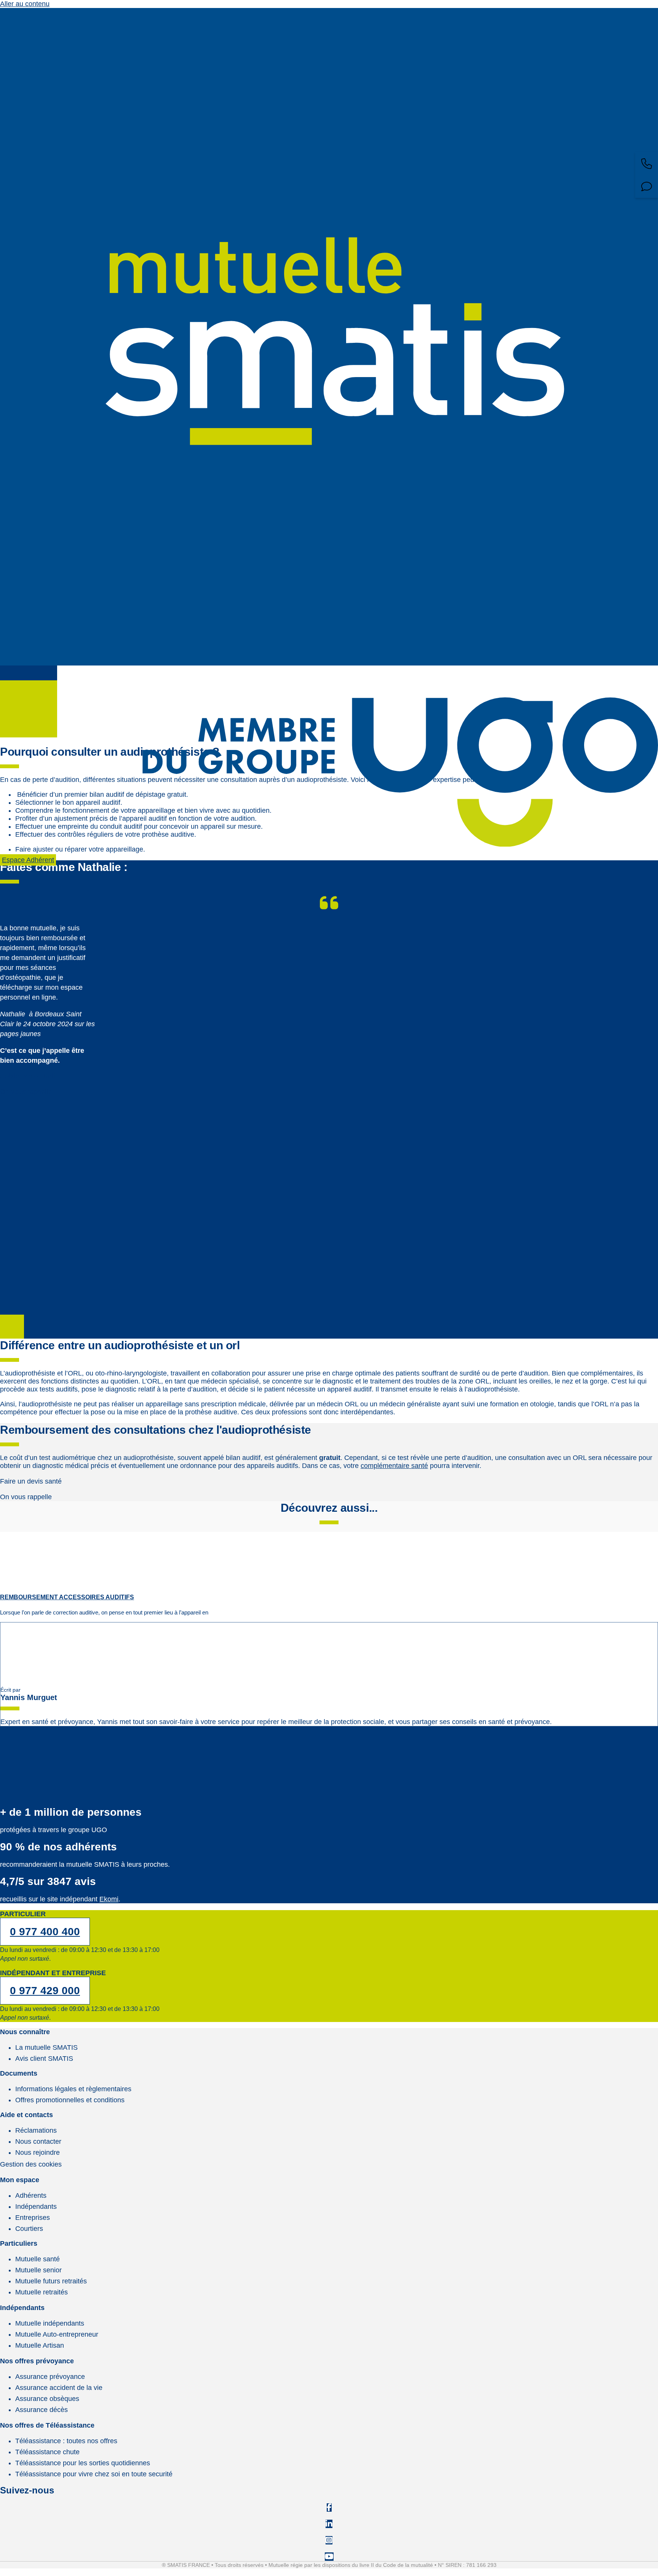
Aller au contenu (25, 4)
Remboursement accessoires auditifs (67, 1597)
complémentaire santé (394, 1466)
